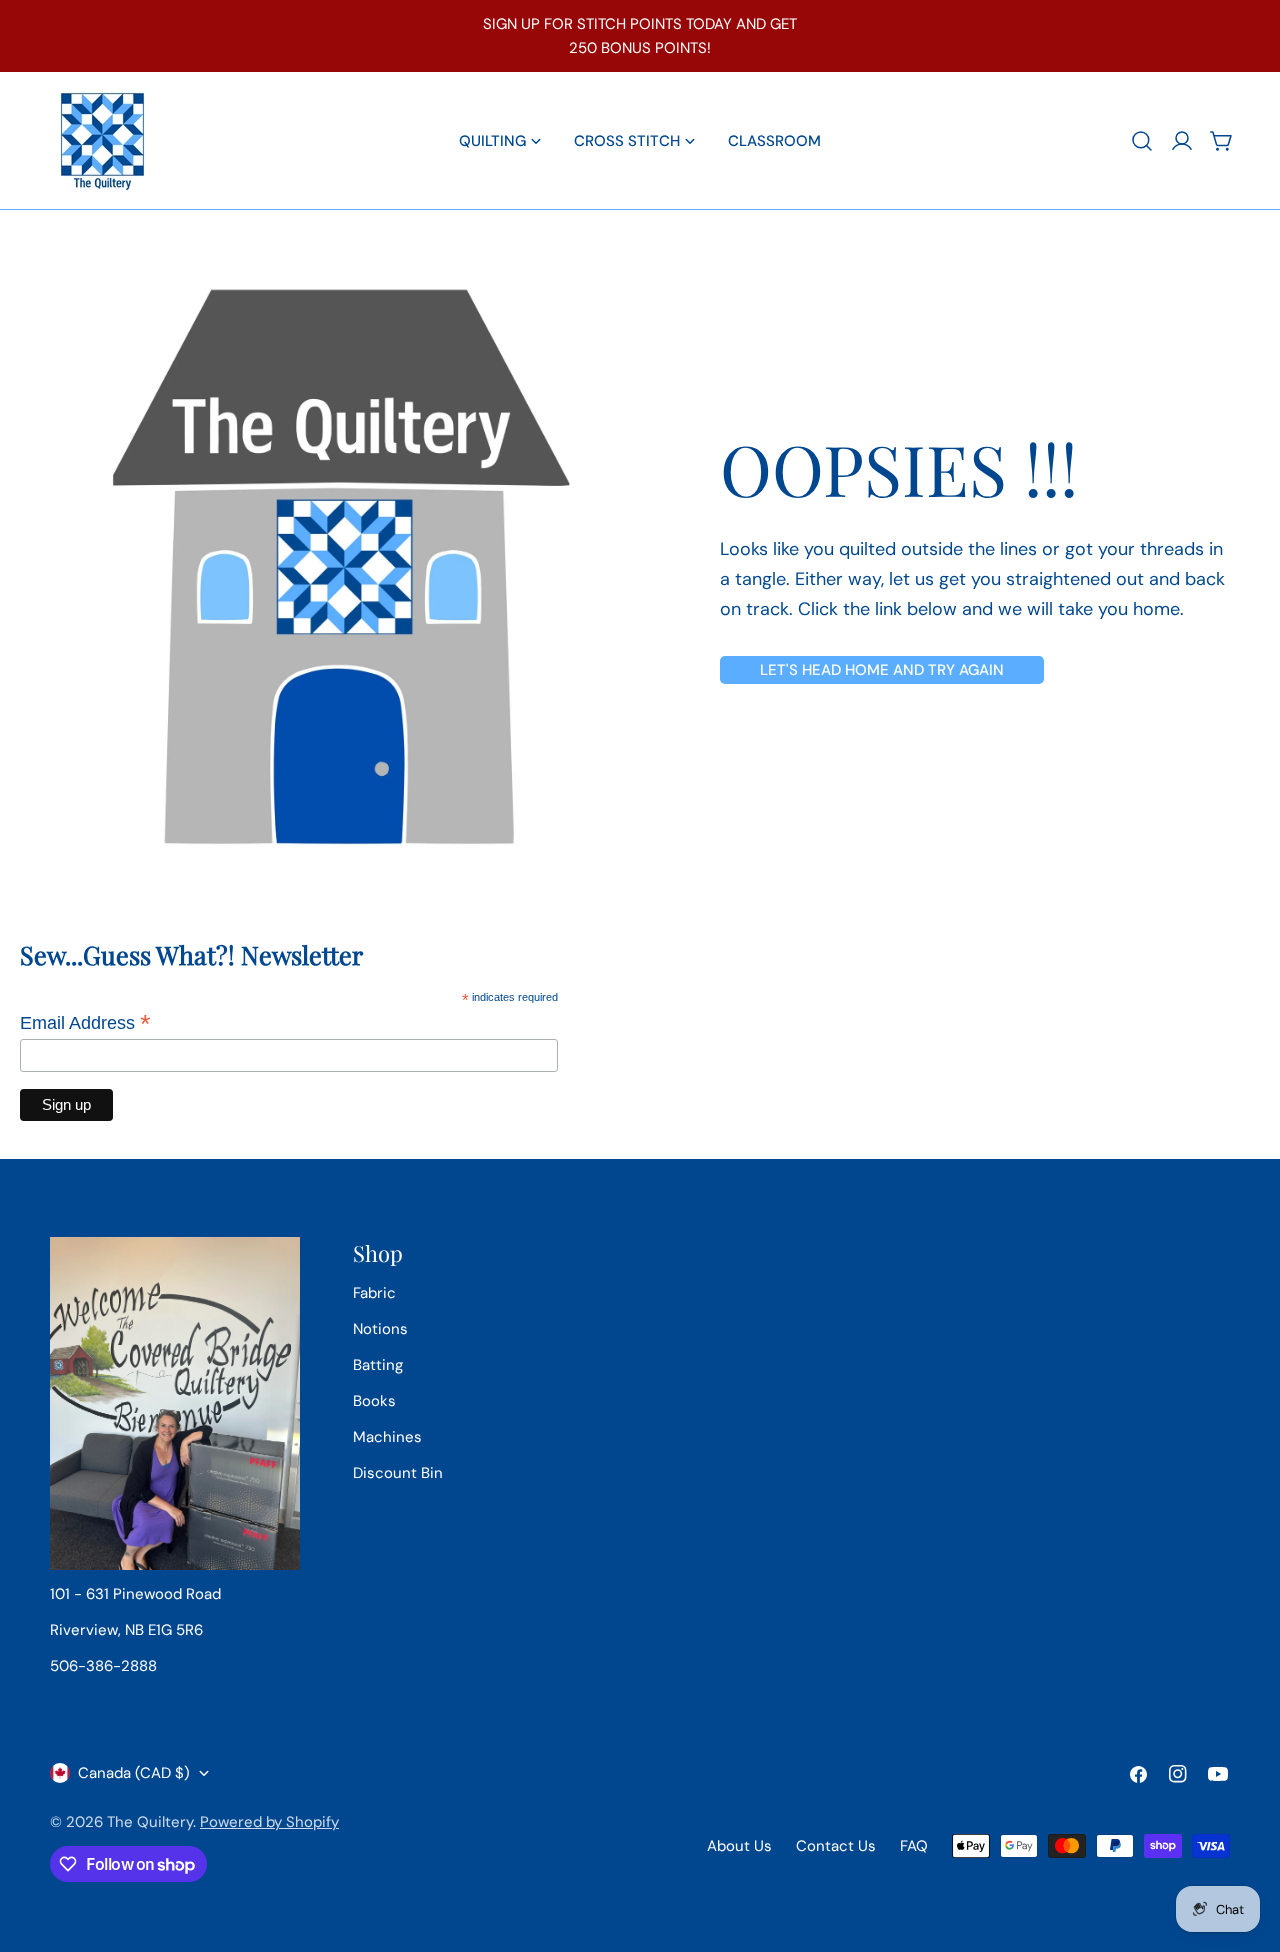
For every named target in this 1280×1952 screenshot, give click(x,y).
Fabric (374, 1293)
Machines (387, 1437)
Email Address (85, 1023)
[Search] (1142, 141)
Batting (378, 1365)
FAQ (914, 1846)
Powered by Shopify (269, 1822)
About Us (739, 1846)
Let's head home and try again (882, 670)
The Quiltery (150, 1822)
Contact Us (836, 1846)
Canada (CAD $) (134, 1773)
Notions (380, 1329)
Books (374, 1401)
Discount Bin (398, 1473)
